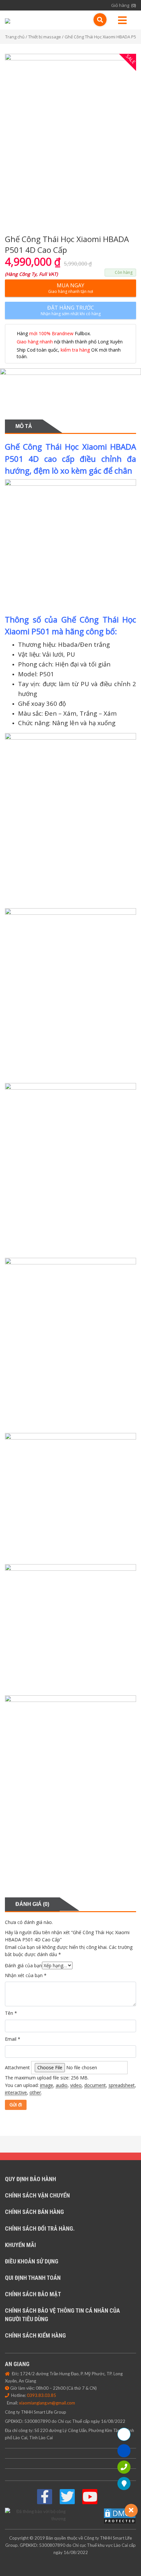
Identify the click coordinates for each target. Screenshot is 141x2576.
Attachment (17, 2067)
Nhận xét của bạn (26, 1975)
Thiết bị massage (45, 37)
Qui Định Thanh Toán (33, 2278)
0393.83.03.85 (41, 2395)
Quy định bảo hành (30, 2179)
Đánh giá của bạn (23, 1965)
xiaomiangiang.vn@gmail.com (47, 2403)
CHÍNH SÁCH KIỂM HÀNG (35, 2335)
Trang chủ (15, 37)
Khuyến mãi (20, 2245)
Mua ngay (71, 288)
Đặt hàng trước (71, 310)
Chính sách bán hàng (34, 2212)
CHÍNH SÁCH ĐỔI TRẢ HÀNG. (40, 2228)
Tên (11, 2013)
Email (13, 2039)
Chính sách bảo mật (33, 2294)
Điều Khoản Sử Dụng (32, 2261)
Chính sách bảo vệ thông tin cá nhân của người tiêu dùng (62, 2315)
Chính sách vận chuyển (37, 2195)
